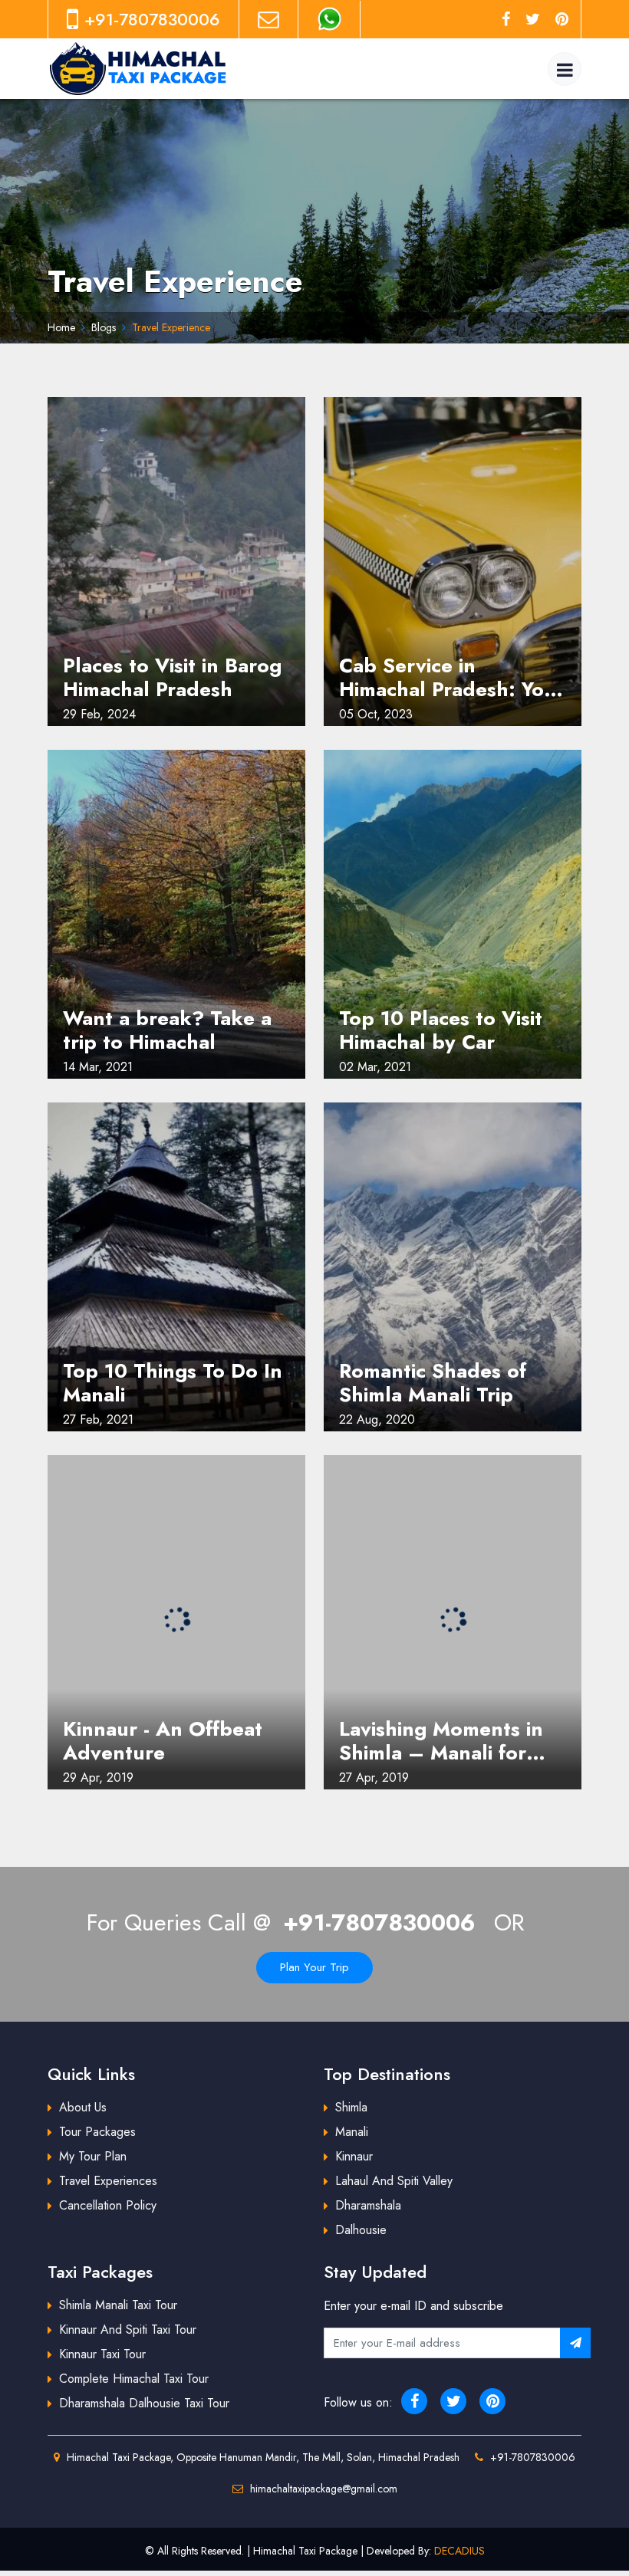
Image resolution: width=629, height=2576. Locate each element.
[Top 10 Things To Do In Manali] (176, 1267)
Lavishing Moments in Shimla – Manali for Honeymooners (441, 1741)
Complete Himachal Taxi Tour (134, 2379)
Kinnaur (354, 2156)
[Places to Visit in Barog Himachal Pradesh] (176, 562)
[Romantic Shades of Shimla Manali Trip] (453, 1267)
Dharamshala (368, 2205)
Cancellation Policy (108, 2205)
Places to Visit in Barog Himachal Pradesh (172, 678)
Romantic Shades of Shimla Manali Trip (433, 1383)
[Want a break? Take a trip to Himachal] (176, 914)
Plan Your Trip (314, 1967)
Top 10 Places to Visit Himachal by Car (441, 1030)
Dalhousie (361, 2230)
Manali (352, 2132)
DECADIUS (459, 2551)
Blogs (104, 327)
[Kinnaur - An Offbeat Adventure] (176, 1620)
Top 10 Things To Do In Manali (173, 1383)
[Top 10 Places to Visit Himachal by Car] (453, 914)
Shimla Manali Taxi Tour (118, 2305)
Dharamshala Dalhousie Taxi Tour (144, 2403)
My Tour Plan (93, 2156)
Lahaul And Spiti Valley (394, 2181)
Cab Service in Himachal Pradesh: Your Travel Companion (452, 678)
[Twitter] (533, 19)
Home (61, 327)
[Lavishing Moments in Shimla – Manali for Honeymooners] (453, 1620)
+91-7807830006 (379, 1922)
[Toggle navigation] (565, 69)
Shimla (351, 2107)
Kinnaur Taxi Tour (102, 2354)
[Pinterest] (562, 19)
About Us (83, 2107)
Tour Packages (97, 2132)
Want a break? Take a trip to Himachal (167, 1030)
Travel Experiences (108, 2181)
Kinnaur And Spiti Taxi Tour (128, 2330)
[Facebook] (506, 19)
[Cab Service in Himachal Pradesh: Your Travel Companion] (453, 562)
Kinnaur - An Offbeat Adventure (163, 1741)
